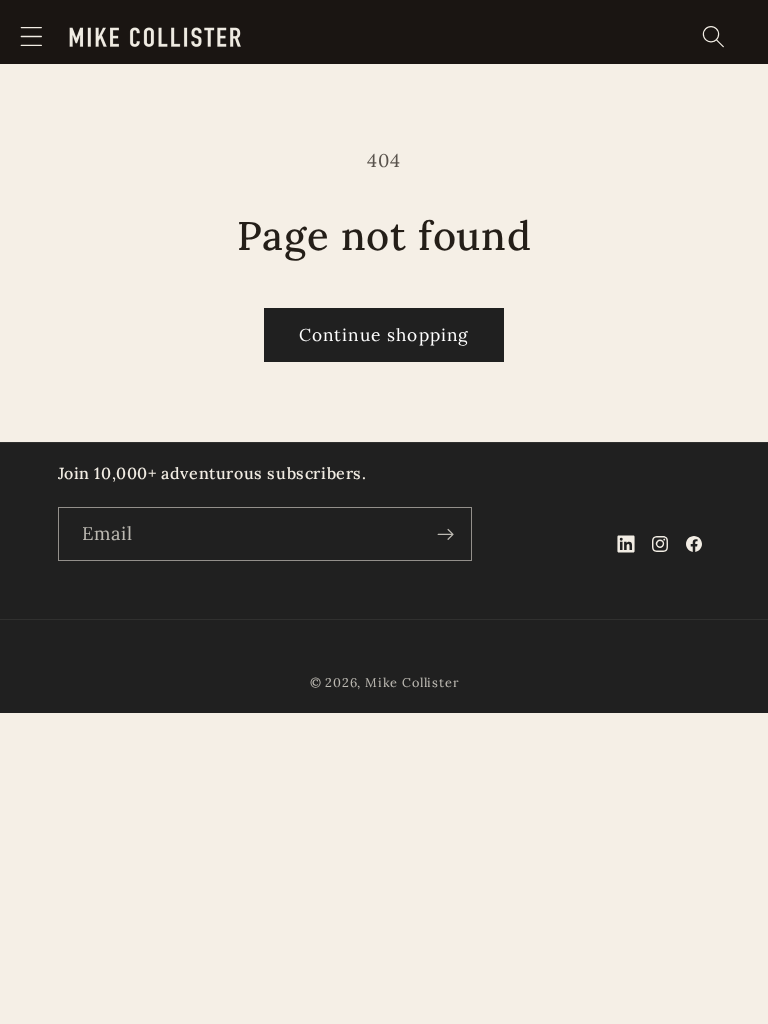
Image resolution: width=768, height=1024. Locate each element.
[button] (31, 36)
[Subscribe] (445, 534)
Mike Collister (411, 682)
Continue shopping (384, 335)
